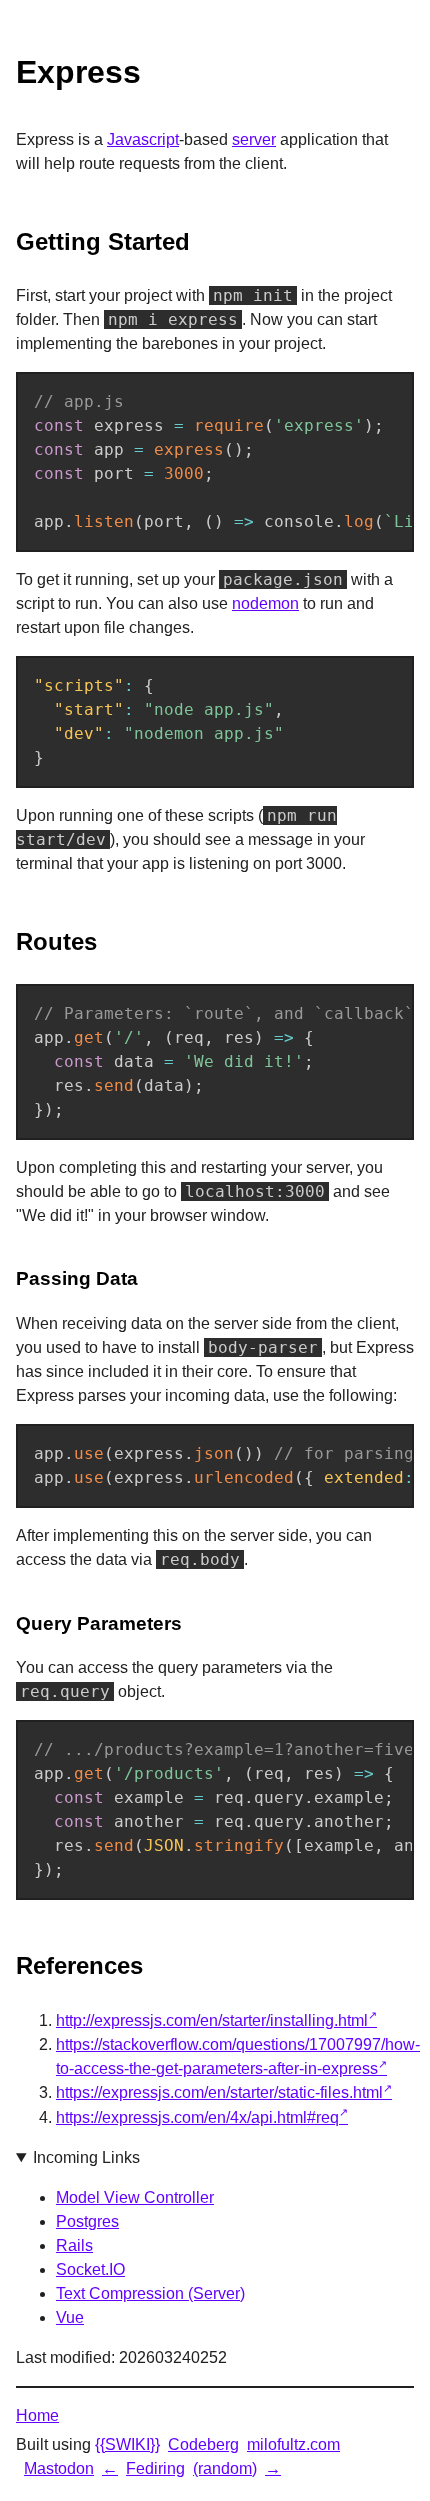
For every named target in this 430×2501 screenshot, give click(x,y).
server (254, 139)
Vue (70, 2317)
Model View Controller (135, 2197)
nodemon (265, 603)
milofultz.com (293, 2444)
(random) (225, 2468)
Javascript (143, 139)
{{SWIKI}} (127, 2444)
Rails (74, 2245)
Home (37, 2415)
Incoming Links (86, 2157)
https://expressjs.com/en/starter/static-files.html (219, 2092)
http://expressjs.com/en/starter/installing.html (212, 2020)
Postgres (87, 2221)
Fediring (155, 2468)
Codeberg (203, 2444)
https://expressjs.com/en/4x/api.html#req (197, 2117)
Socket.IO (90, 2269)
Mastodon (59, 2468)
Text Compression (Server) (150, 2293)
